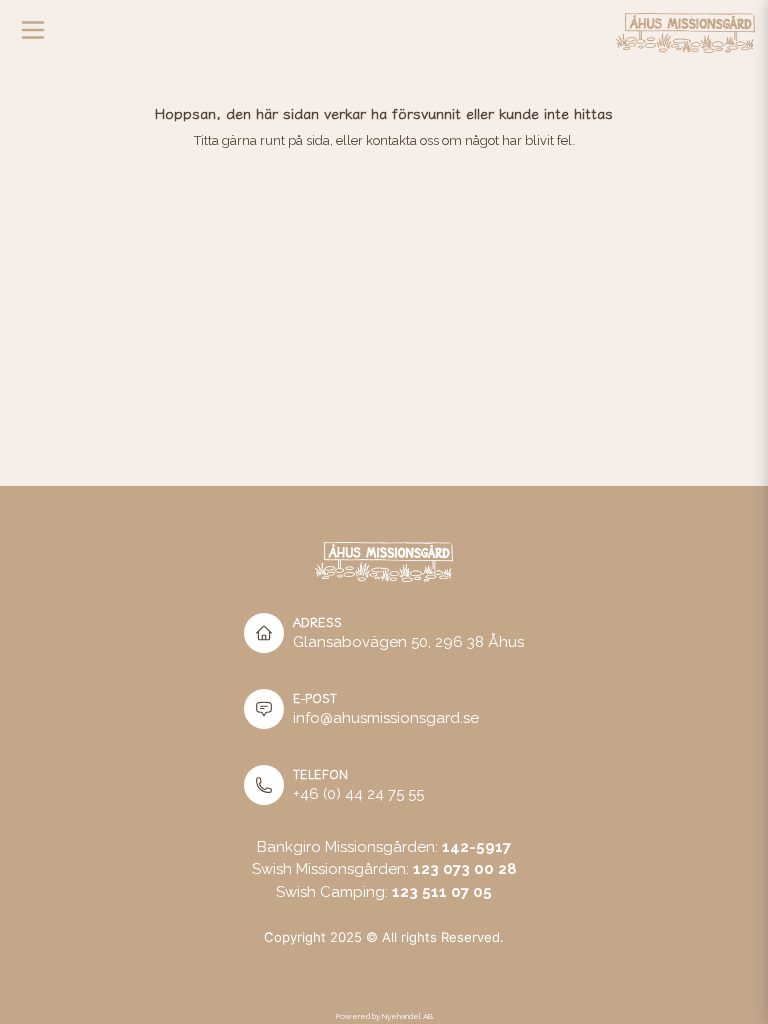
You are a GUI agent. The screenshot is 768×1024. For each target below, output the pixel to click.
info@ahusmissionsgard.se (386, 718)
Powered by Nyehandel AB (384, 1016)
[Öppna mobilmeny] (33, 35)
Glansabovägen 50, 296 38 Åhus (408, 642)
